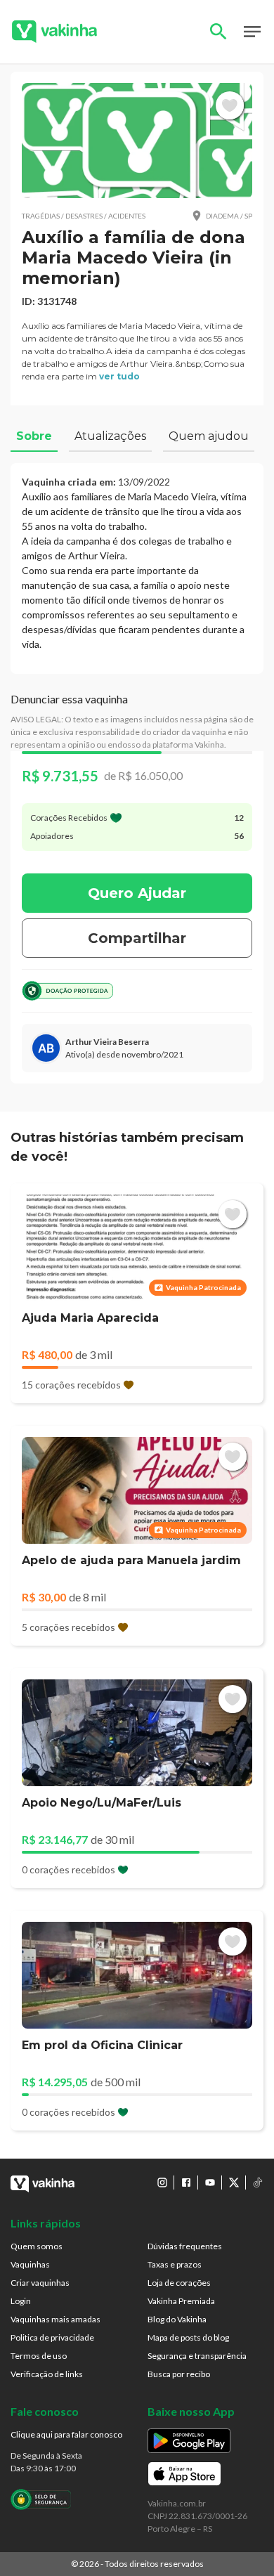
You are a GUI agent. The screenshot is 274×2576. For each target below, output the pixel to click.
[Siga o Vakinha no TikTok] (258, 2183)
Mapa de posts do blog (188, 2337)
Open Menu (252, 32)
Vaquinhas (30, 2264)
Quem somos (37, 2246)
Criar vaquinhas (40, 2283)
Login (21, 2301)
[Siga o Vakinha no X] (234, 2183)
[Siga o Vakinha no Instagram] (162, 2183)
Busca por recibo (179, 2374)
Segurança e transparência (197, 2356)
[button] (137, 141)
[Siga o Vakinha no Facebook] (186, 2183)
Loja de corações (179, 2283)
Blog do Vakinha (177, 2319)
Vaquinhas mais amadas (56, 2319)
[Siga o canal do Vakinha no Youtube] (210, 2183)
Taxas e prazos (175, 2264)
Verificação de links (47, 2374)
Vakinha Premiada (181, 2301)
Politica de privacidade (52, 2337)
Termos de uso (39, 2356)
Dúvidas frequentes (185, 2246)
